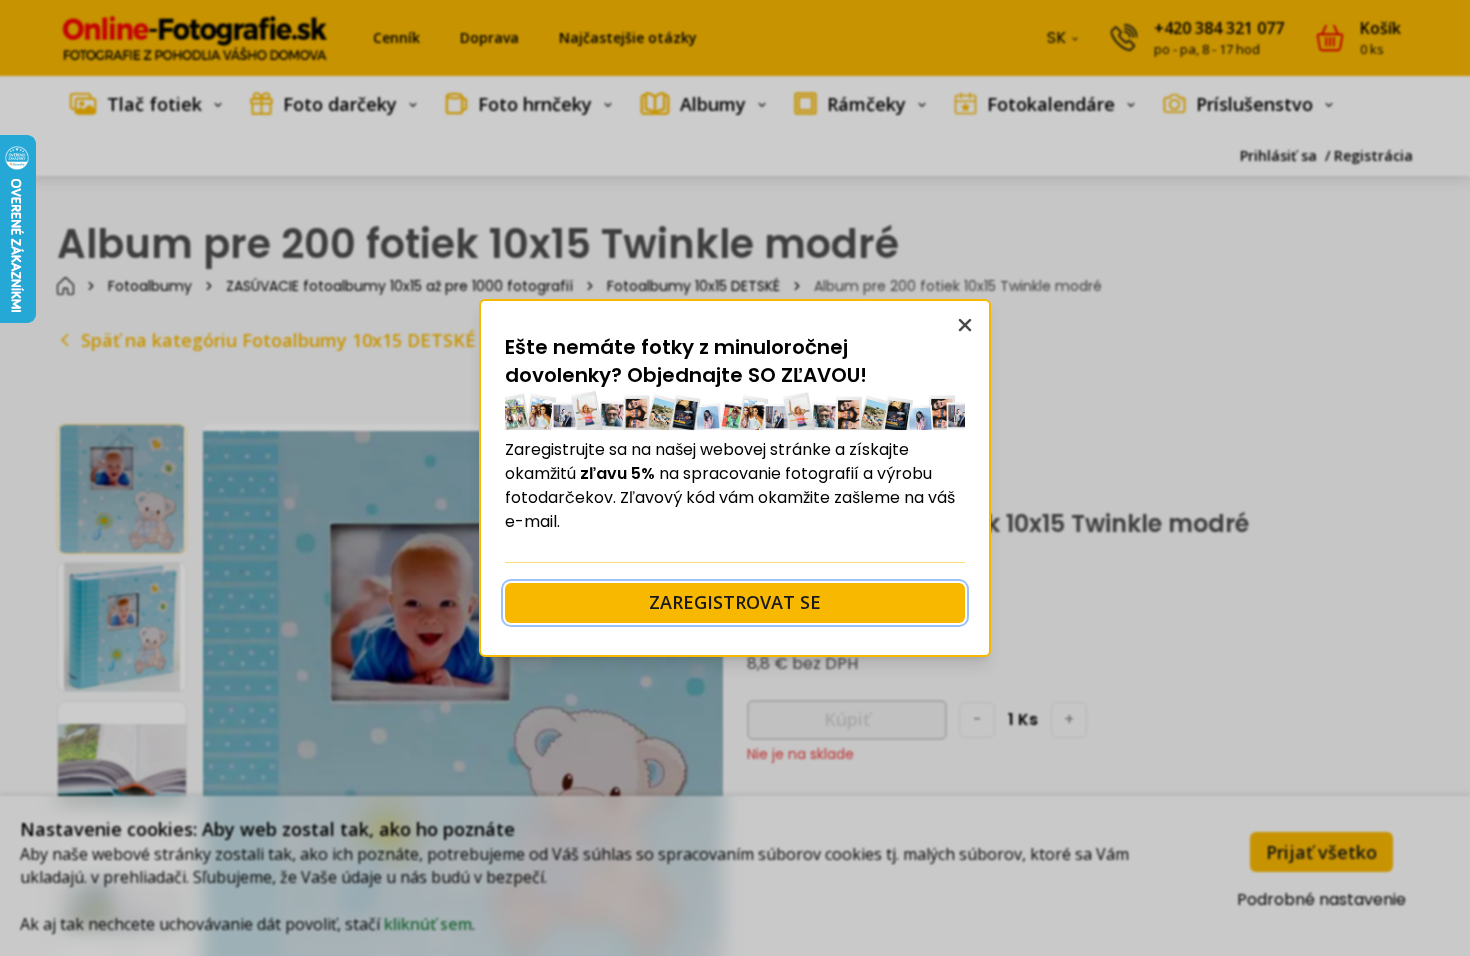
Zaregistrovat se (735, 602)
